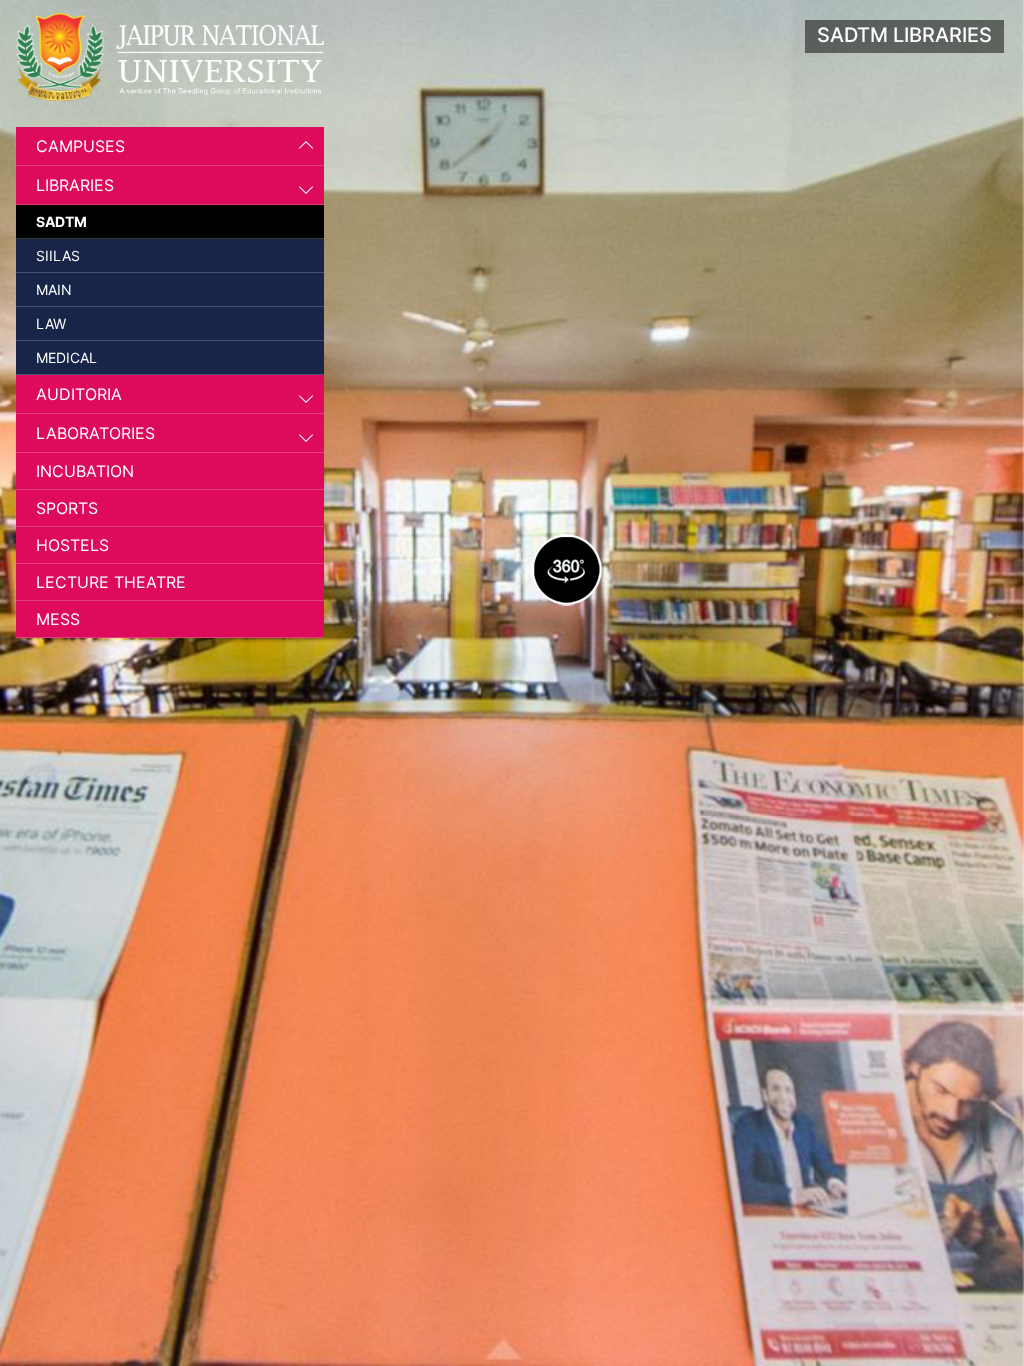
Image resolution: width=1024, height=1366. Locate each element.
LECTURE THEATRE (111, 582)
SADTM (61, 221)
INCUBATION (85, 471)
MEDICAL (66, 357)
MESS (58, 619)
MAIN (54, 289)
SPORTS (67, 508)
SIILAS (58, 255)
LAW (51, 323)
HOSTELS (72, 545)
